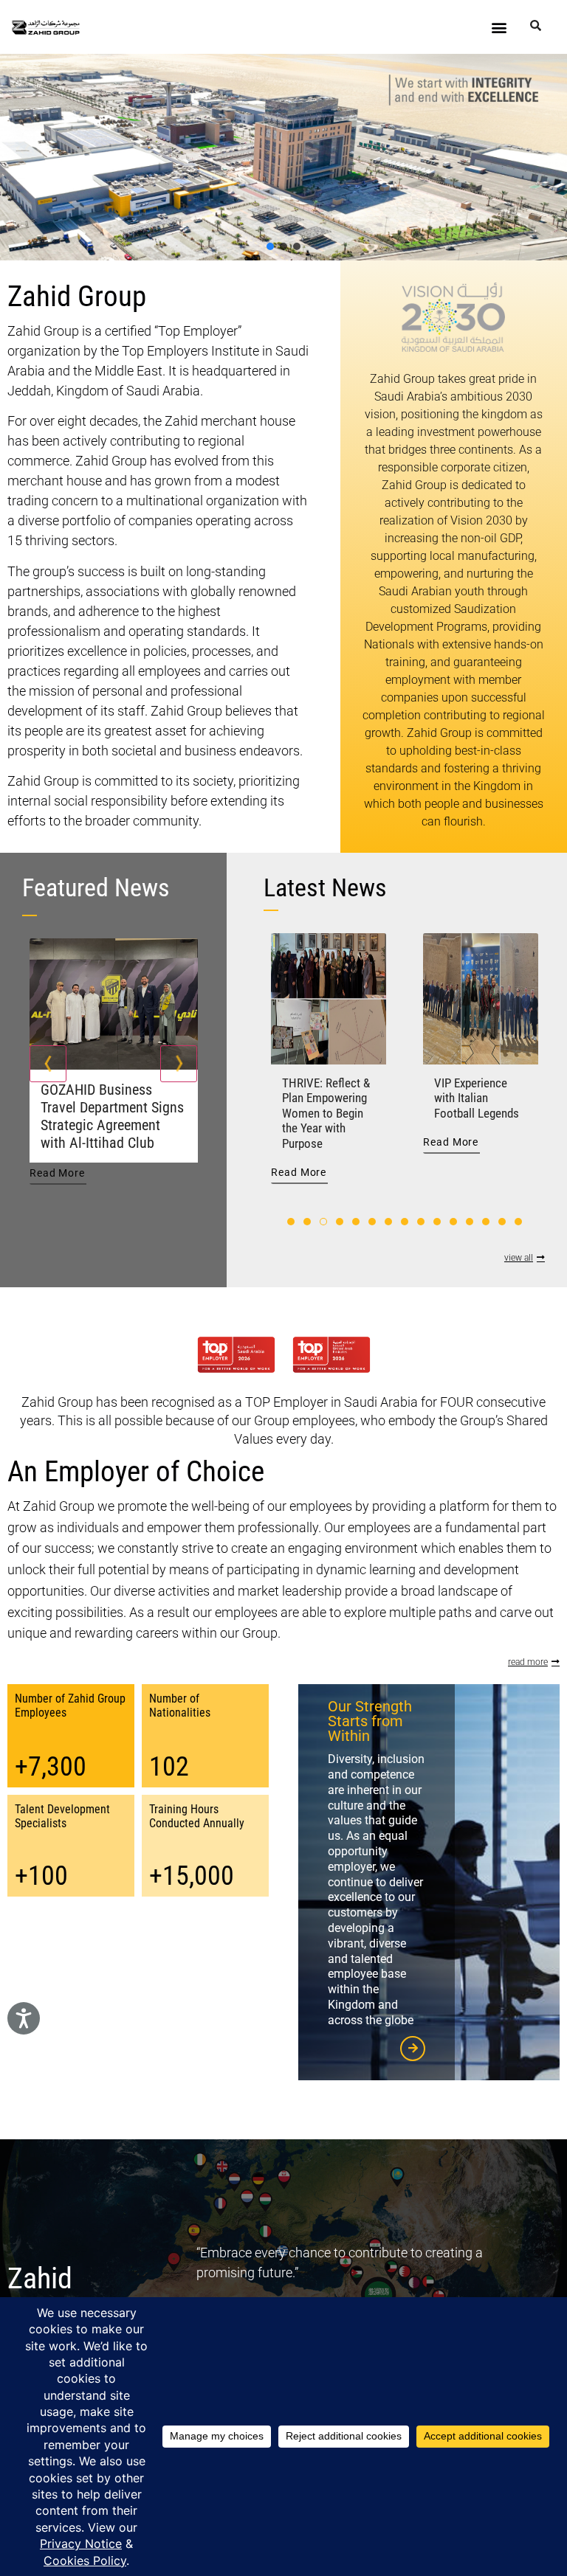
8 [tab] (405, 1222)
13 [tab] (486, 1222)
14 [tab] (502, 1222)
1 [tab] (291, 1222)
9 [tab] (421, 1222)
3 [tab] (323, 1222)
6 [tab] (372, 1222)
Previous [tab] (48, 1064)
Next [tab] (179, 1064)
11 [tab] (453, 1222)
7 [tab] (388, 1222)
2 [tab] (307, 1222)
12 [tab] (470, 1222)
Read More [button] (57, 1173)
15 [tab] (518, 1222)
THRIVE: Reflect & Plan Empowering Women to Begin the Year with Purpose (326, 1113)
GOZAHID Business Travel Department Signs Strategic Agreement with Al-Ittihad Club (112, 1116)
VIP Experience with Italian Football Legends (477, 1098)
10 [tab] (437, 1222)
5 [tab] (356, 1222)
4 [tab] (340, 1222)
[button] (499, 27)
